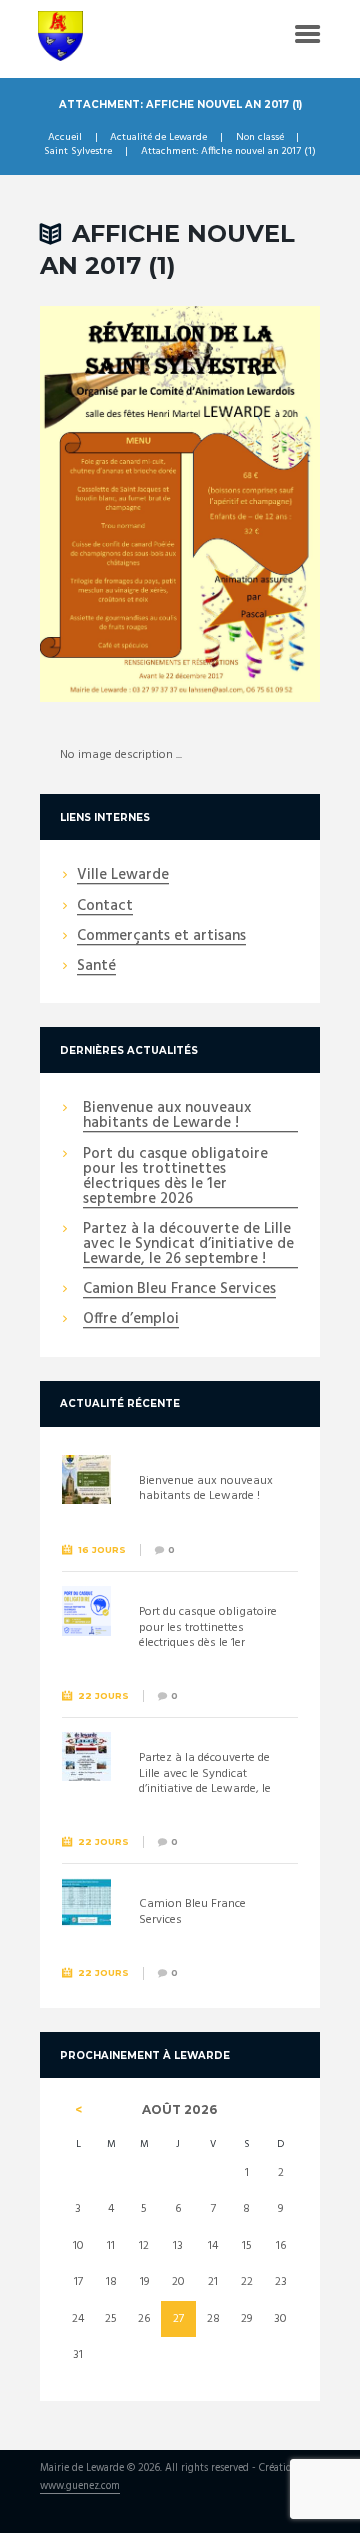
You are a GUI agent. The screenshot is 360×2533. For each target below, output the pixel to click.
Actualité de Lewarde (158, 138)
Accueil (65, 138)
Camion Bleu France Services (179, 1290)
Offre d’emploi (131, 1320)
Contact (105, 907)
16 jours (102, 1549)
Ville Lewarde (123, 876)
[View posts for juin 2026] (78, 2110)
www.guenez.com (80, 2487)
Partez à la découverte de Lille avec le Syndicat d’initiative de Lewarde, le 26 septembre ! (188, 1245)
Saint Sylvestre (78, 152)
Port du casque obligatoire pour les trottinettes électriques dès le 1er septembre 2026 (175, 1177)
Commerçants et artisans (161, 937)
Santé (96, 967)
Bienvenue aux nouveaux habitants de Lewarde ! (167, 1116)
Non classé (260, 138)
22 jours (103, 1695)
